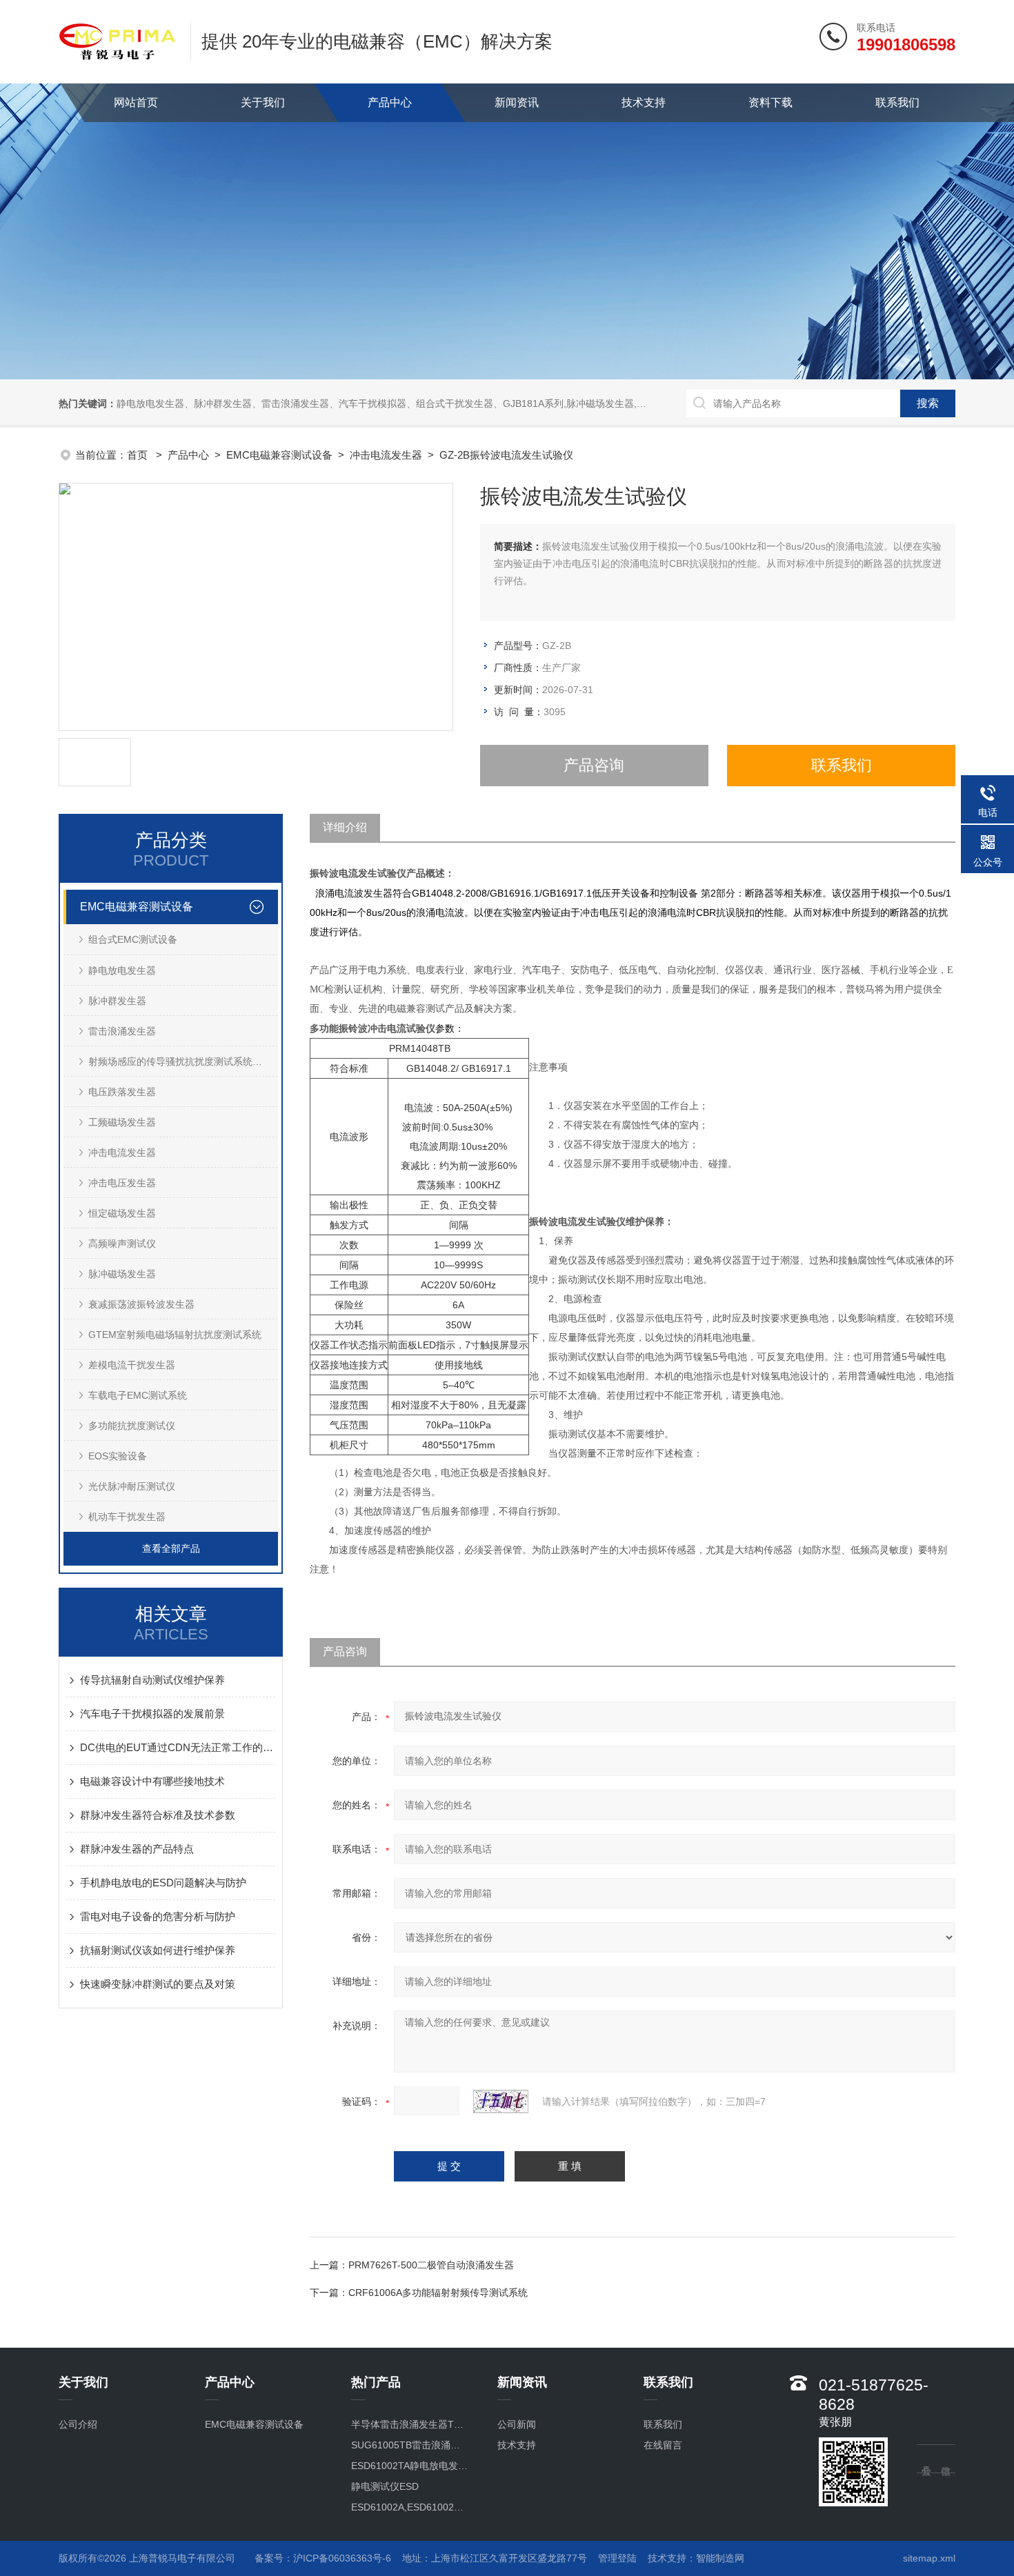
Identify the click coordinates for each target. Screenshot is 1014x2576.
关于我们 (263, 102)
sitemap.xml (929, 2558)
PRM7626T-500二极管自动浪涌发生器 (431, 2265)
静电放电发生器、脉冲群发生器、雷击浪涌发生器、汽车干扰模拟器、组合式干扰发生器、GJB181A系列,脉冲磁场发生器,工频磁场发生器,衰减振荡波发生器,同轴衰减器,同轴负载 (497, 403)
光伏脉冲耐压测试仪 (132, 1486)
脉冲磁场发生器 (122, 1274)
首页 (139, 455)
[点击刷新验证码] (501, 2101)
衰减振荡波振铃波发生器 (141, 1304)
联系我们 (897, 102)
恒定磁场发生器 (122, 1213)
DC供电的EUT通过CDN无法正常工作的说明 (178, 1747)
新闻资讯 (517, 102)
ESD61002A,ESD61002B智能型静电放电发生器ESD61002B (410, 2507)
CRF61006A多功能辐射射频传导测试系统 (438, 2293)
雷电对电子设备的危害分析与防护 (158, 1916)
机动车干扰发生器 (127, 1517)
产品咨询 (594, 765)
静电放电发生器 (122, 970)
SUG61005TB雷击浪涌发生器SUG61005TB (410, 2445)
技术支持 (644, 102)
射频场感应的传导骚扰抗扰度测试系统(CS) (180, 1061)
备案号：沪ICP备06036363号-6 (323, 2558)
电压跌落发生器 (122, 1092)
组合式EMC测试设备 (133, 939)
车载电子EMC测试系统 (138, 1395)
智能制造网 (720, 2558)
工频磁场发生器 (122, 1122)
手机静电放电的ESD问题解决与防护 (163, 1883)
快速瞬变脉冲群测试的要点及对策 (158, 1984)
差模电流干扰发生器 (132, 1365)
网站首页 (136, 102)
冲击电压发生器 (122, 1183)
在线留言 (663, 2445)
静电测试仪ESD (385, 2486)
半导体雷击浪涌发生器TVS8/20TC (410, 2424)
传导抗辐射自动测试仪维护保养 (152, 1680)
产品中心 (390, 102)
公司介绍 (78, 2424)
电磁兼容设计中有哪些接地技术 (152, 1781)
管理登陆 (617, 2558)
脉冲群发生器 (117, 1001)
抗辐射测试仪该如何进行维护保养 (158, 1950)
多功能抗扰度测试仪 (132, 1426)
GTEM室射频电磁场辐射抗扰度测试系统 (175, 1335)
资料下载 (771, 102)
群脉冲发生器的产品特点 (137, 1849)
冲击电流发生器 (386, 455)
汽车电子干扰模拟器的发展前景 (152, 1714)
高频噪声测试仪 (122, 1244)
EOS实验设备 (118, 1456)
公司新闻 (517, 2424)
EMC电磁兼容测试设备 (279, 455)
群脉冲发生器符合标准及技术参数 (158, 1815)
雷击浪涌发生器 (122, 1031)
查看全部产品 (171, 1548)
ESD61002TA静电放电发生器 (410, 2466)
